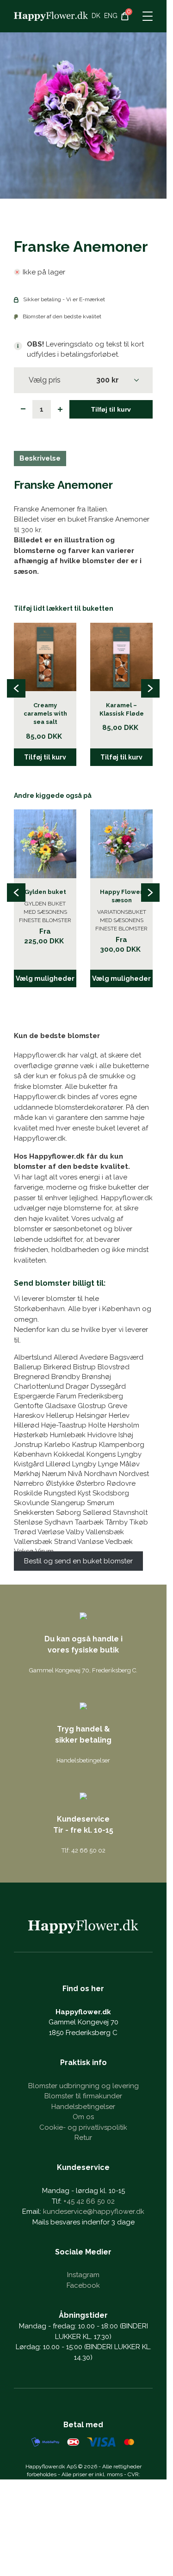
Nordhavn (101, 1474)
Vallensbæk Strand (45, 1542)
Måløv (130, 1464)
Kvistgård (29, 1464)
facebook (83, 2285)
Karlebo (57, 1445)
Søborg (68, 1513)
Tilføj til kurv (111, 409)
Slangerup (68, 1503)
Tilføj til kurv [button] (45, 757)
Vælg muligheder (45, 978)
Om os (83, 2117)
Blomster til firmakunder (83, 2096)
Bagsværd (127, 1357)
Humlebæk (68, 1435)
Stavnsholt (130, 1513)
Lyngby (84, 1464)
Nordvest (134, 1474)
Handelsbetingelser (83, 1760)
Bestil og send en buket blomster (78, 1561)
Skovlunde (31, 1503)
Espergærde (34, 1396)
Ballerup (28, 1367)
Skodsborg (111, 1493)
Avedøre (94, 1357)
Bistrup (84, 1367)
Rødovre (121, 1483)
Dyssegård (108, 1386)
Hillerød (27, 1425)
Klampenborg (122, 1445)
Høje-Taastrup (64, 1425)
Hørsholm (124, 1425)
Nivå (75, 1474)
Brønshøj (96, 1377)
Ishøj (126, 1435)
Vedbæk (119, 1542)
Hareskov (29, 1416)
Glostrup (92, 1406)
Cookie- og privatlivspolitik (83, 2127)
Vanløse (90, 1542)
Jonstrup (28, 1445)
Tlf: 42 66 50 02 (83, 1850)
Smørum (101, 1503)
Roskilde (28, 1493)
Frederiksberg (101, 1396)
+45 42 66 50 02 (89, 2201)
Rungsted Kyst (67, 1493)
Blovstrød (114, 1367)
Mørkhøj (27, 1474)
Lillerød (58, 1464)
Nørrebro (29, 1483)
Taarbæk (89, 1522)
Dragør (77, 1386)
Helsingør (91, 1416)
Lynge (108, 1464)
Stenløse (28, 1522)
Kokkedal (69, 1454)
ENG (111, 16)
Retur (83, 2138)
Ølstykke (60, 1483)
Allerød (66, 1357)
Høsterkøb (31, 1435)
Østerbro (90, 1483)
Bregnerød (32, 1377)
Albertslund (33, 1357)
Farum (66, 1396)
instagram (83, 2275)
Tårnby (117, 1522)
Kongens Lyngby (114, 1454)
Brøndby (66, 1377)
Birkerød (57, 1367)
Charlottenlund (39, 1386)
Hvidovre (102, 1435)
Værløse (51, 1532)
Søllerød (97, 1513)
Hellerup (60, 1416)
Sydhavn (59, 1522)
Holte (97, 1425)
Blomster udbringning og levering (83, 2086)
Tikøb (139, 1522)
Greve (117, 1406)
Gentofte (28, 1406)
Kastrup (85, 1445)
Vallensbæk (105, 1532)
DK (96, 16)
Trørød (25, 1532)
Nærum (54, 1474)
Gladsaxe (60, 1406)
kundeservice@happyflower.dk (94, 2211)
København (33, 1454)
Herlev (119, 1416)
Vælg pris (45, 380)
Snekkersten (34, 1513)
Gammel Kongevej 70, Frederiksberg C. (83, 1670)
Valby (75, 1532)
